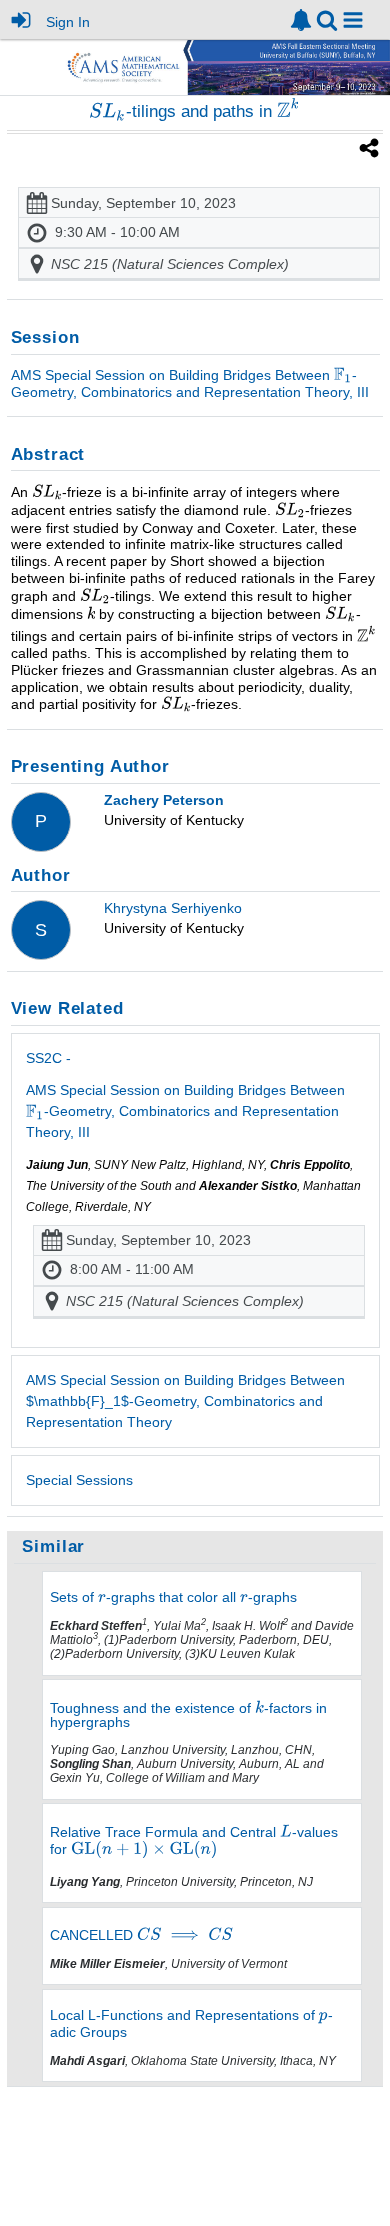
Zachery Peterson (164, 800)
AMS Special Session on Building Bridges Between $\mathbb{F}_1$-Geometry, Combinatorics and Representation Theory (185, 1401)
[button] (353, 20)
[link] (301, 20)
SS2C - (185, 1095)
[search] (327, 18)
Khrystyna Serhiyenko (173, 908)
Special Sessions (79, 1480)
